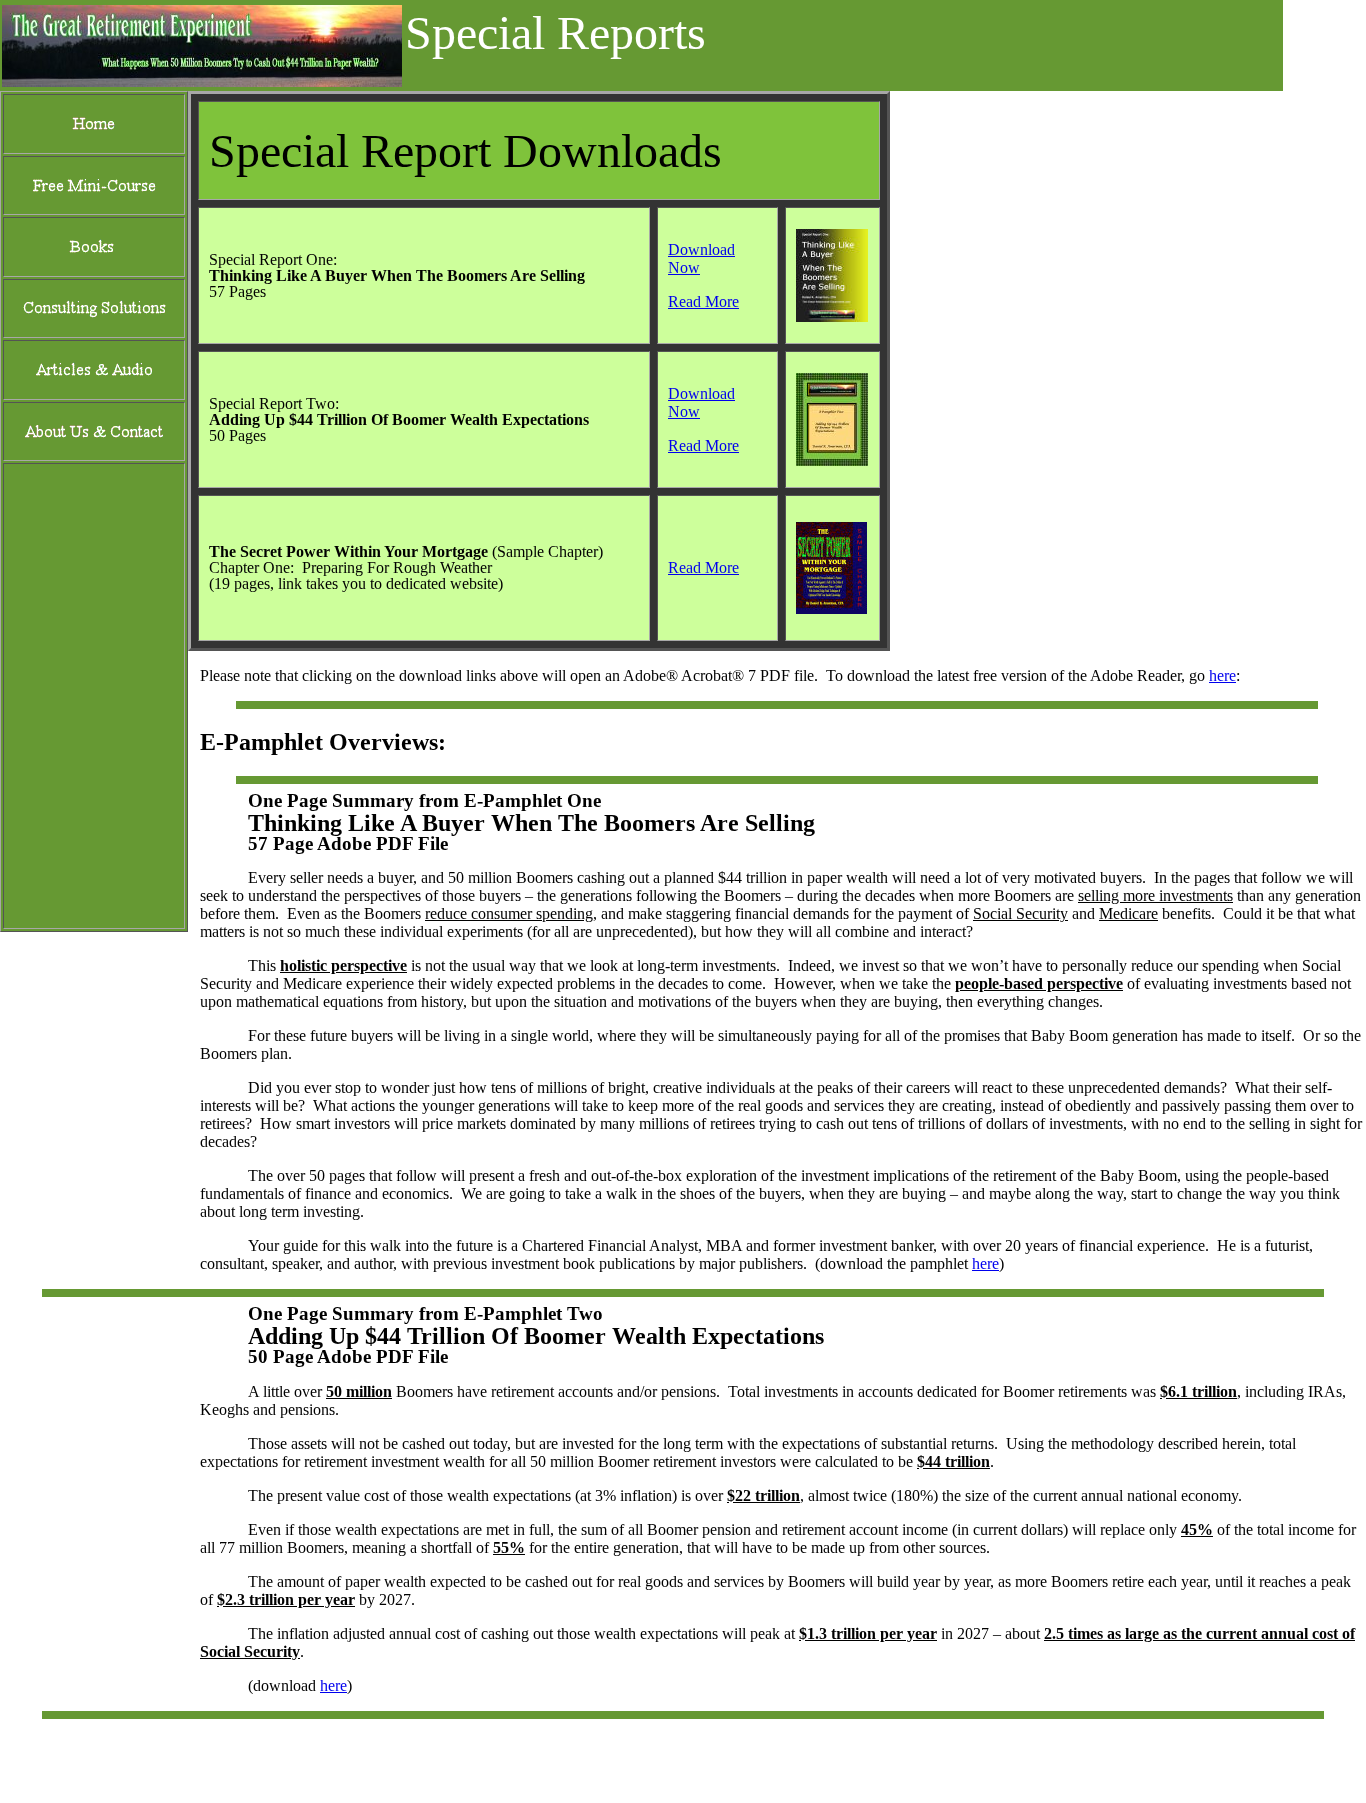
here (1222, 675)
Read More (703, 301)
